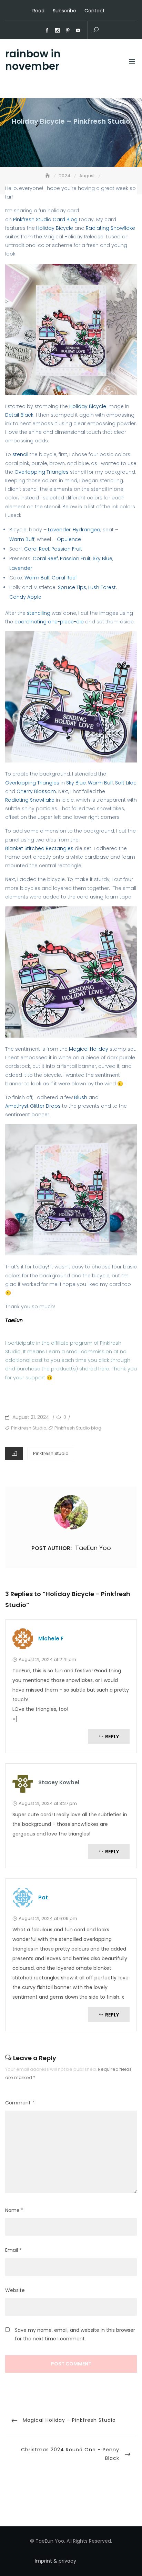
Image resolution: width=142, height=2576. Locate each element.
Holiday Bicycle (55, 228)
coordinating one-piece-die (49, 622)
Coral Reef (37, 549)
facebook (47, 31)
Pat (43, 1897)
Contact (95, 11)
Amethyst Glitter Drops (33, 1106)
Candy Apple (25, 597)
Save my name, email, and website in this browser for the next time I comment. (75, 2334)
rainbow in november (33, 60)
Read (38, 11)
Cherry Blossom (36, 791)
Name (14, 2210)
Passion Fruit (67, 549)
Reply (112, 1737)
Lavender (59, 530)
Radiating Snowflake (110, 228)
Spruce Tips (72, 587)
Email (13, 2250)
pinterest (68, 31)
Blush (81, 1097)
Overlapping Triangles (42, 472)
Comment (20, 2103)
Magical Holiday (89, 1049)
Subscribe (64, 11)
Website (15, 2290)
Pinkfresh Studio (29, 1428)
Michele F (51, 1639)
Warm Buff (22, 539)
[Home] (48, 176)
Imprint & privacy (55, 2561)
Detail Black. (20, 415)
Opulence (69, 539)
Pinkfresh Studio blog (78, 1428)
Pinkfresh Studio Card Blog (45, 219)
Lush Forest (102, 587)
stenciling (39, 613)
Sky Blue (103, 558)
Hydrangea (87, 530)
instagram (58, 31)
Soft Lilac (126, 783)
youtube (78, 31)
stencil (20, 454)
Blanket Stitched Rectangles (39, 848)
